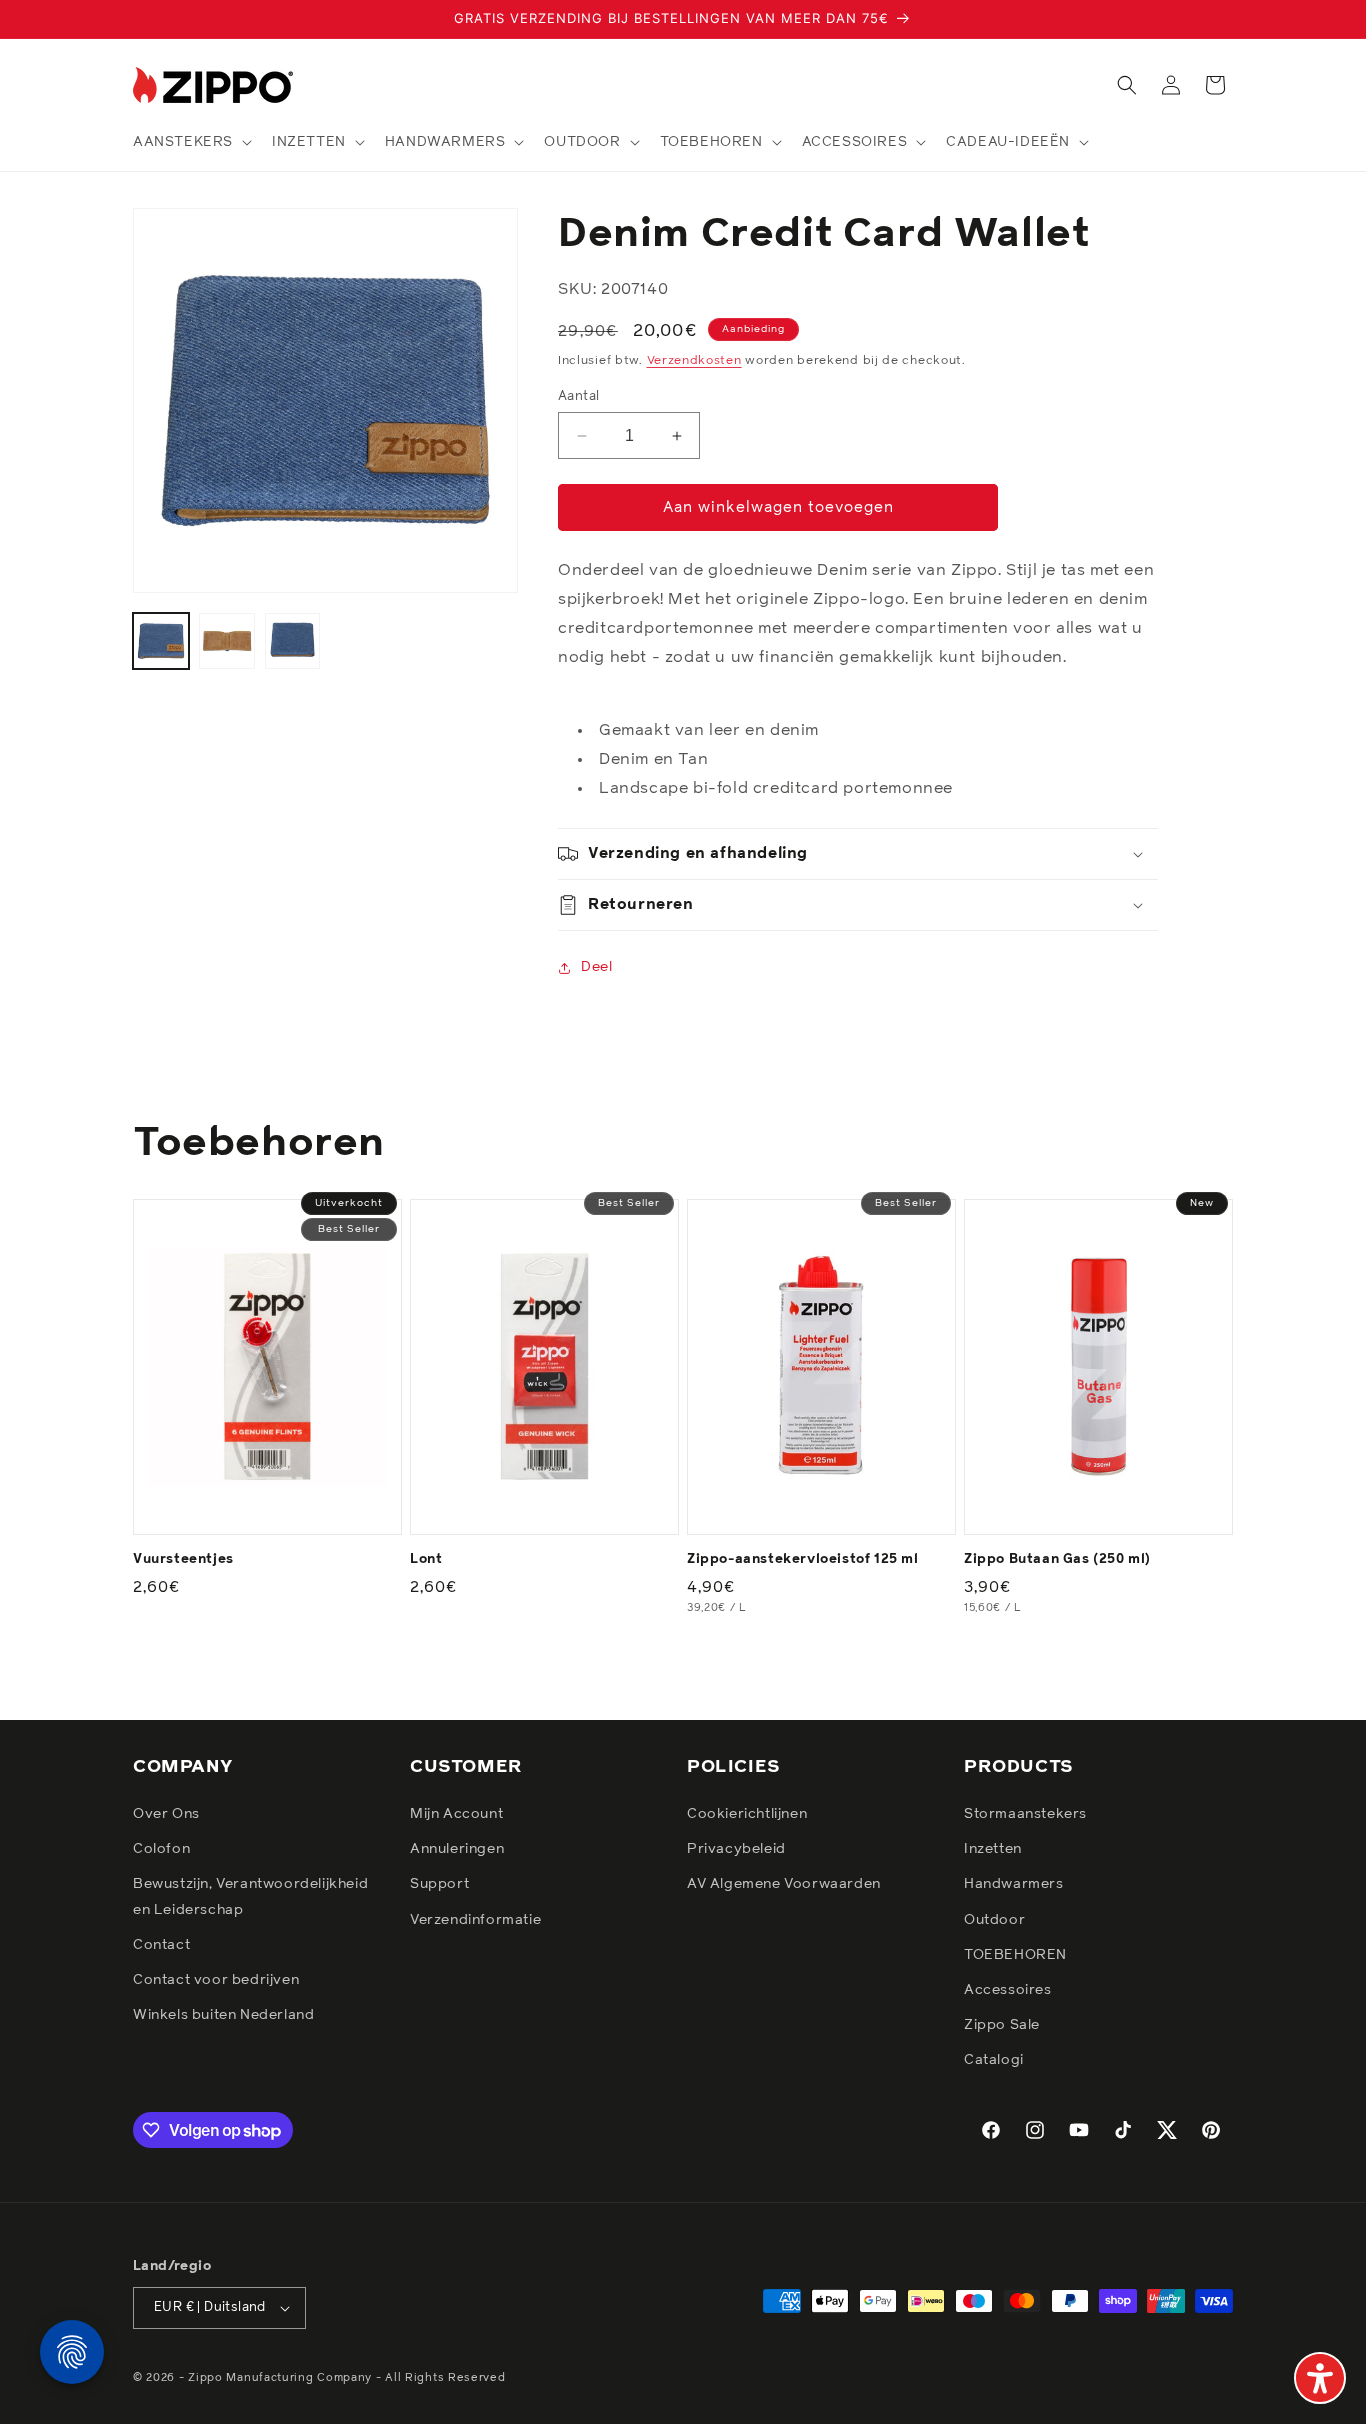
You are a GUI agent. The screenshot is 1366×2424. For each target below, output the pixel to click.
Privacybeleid (736, 1849)
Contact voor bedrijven (216, 1980)
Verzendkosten (694, 361)
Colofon (161, 1849)
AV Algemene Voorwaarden (784, 1884)
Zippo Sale (1002, 2025)
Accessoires (1008, 1990)
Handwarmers (1014, 1884)
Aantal (578, 396)
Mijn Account (456, 1814)
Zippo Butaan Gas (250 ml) (1057, 1559)
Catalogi (994, 2060)
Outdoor (994, 1920)
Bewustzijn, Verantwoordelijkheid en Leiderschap (250, 1896)
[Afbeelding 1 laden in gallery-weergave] (161, 641)
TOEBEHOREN (1015, 1955)
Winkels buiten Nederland (223, 2015)
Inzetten (993, 1849)
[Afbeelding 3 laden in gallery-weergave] (293, 641)
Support (439, 1884)
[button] (190, 142)
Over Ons (166, 1814)
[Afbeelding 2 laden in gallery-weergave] (227, 641)
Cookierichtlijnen (747, 1814)
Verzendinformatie (475, 1920)
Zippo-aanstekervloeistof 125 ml (803, 1559)
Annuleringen (457, 1849)
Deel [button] (596, 967)
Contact (161, 1945)
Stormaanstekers (1025, 1814)
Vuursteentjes (183, 1559)
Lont (426, 1559)
